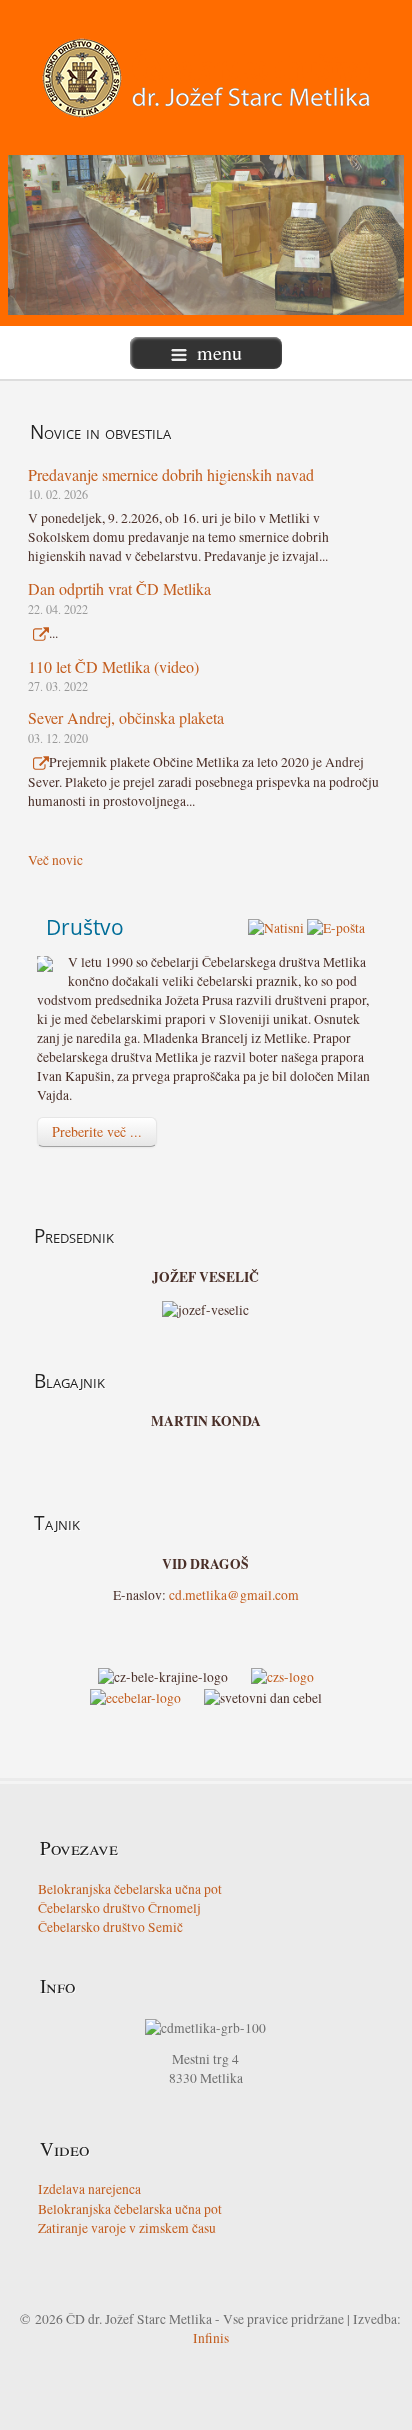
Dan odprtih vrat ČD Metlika (119, 588)
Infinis (211, 2338)
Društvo (85, 926)
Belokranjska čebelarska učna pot (130, 1889)
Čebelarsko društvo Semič (110, 1927)
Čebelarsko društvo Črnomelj (119, 1908)
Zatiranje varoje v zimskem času (127, 2228)
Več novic (55, 860)
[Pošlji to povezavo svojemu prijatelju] (336, 927)
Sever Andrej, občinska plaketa (126, 717)
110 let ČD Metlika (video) (113, 666)
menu (219, 352)
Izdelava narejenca (89, 2189)
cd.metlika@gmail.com (234, 1595)
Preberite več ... (97, 1131)
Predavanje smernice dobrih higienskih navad (171, 474)
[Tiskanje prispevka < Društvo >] (276, 927)
